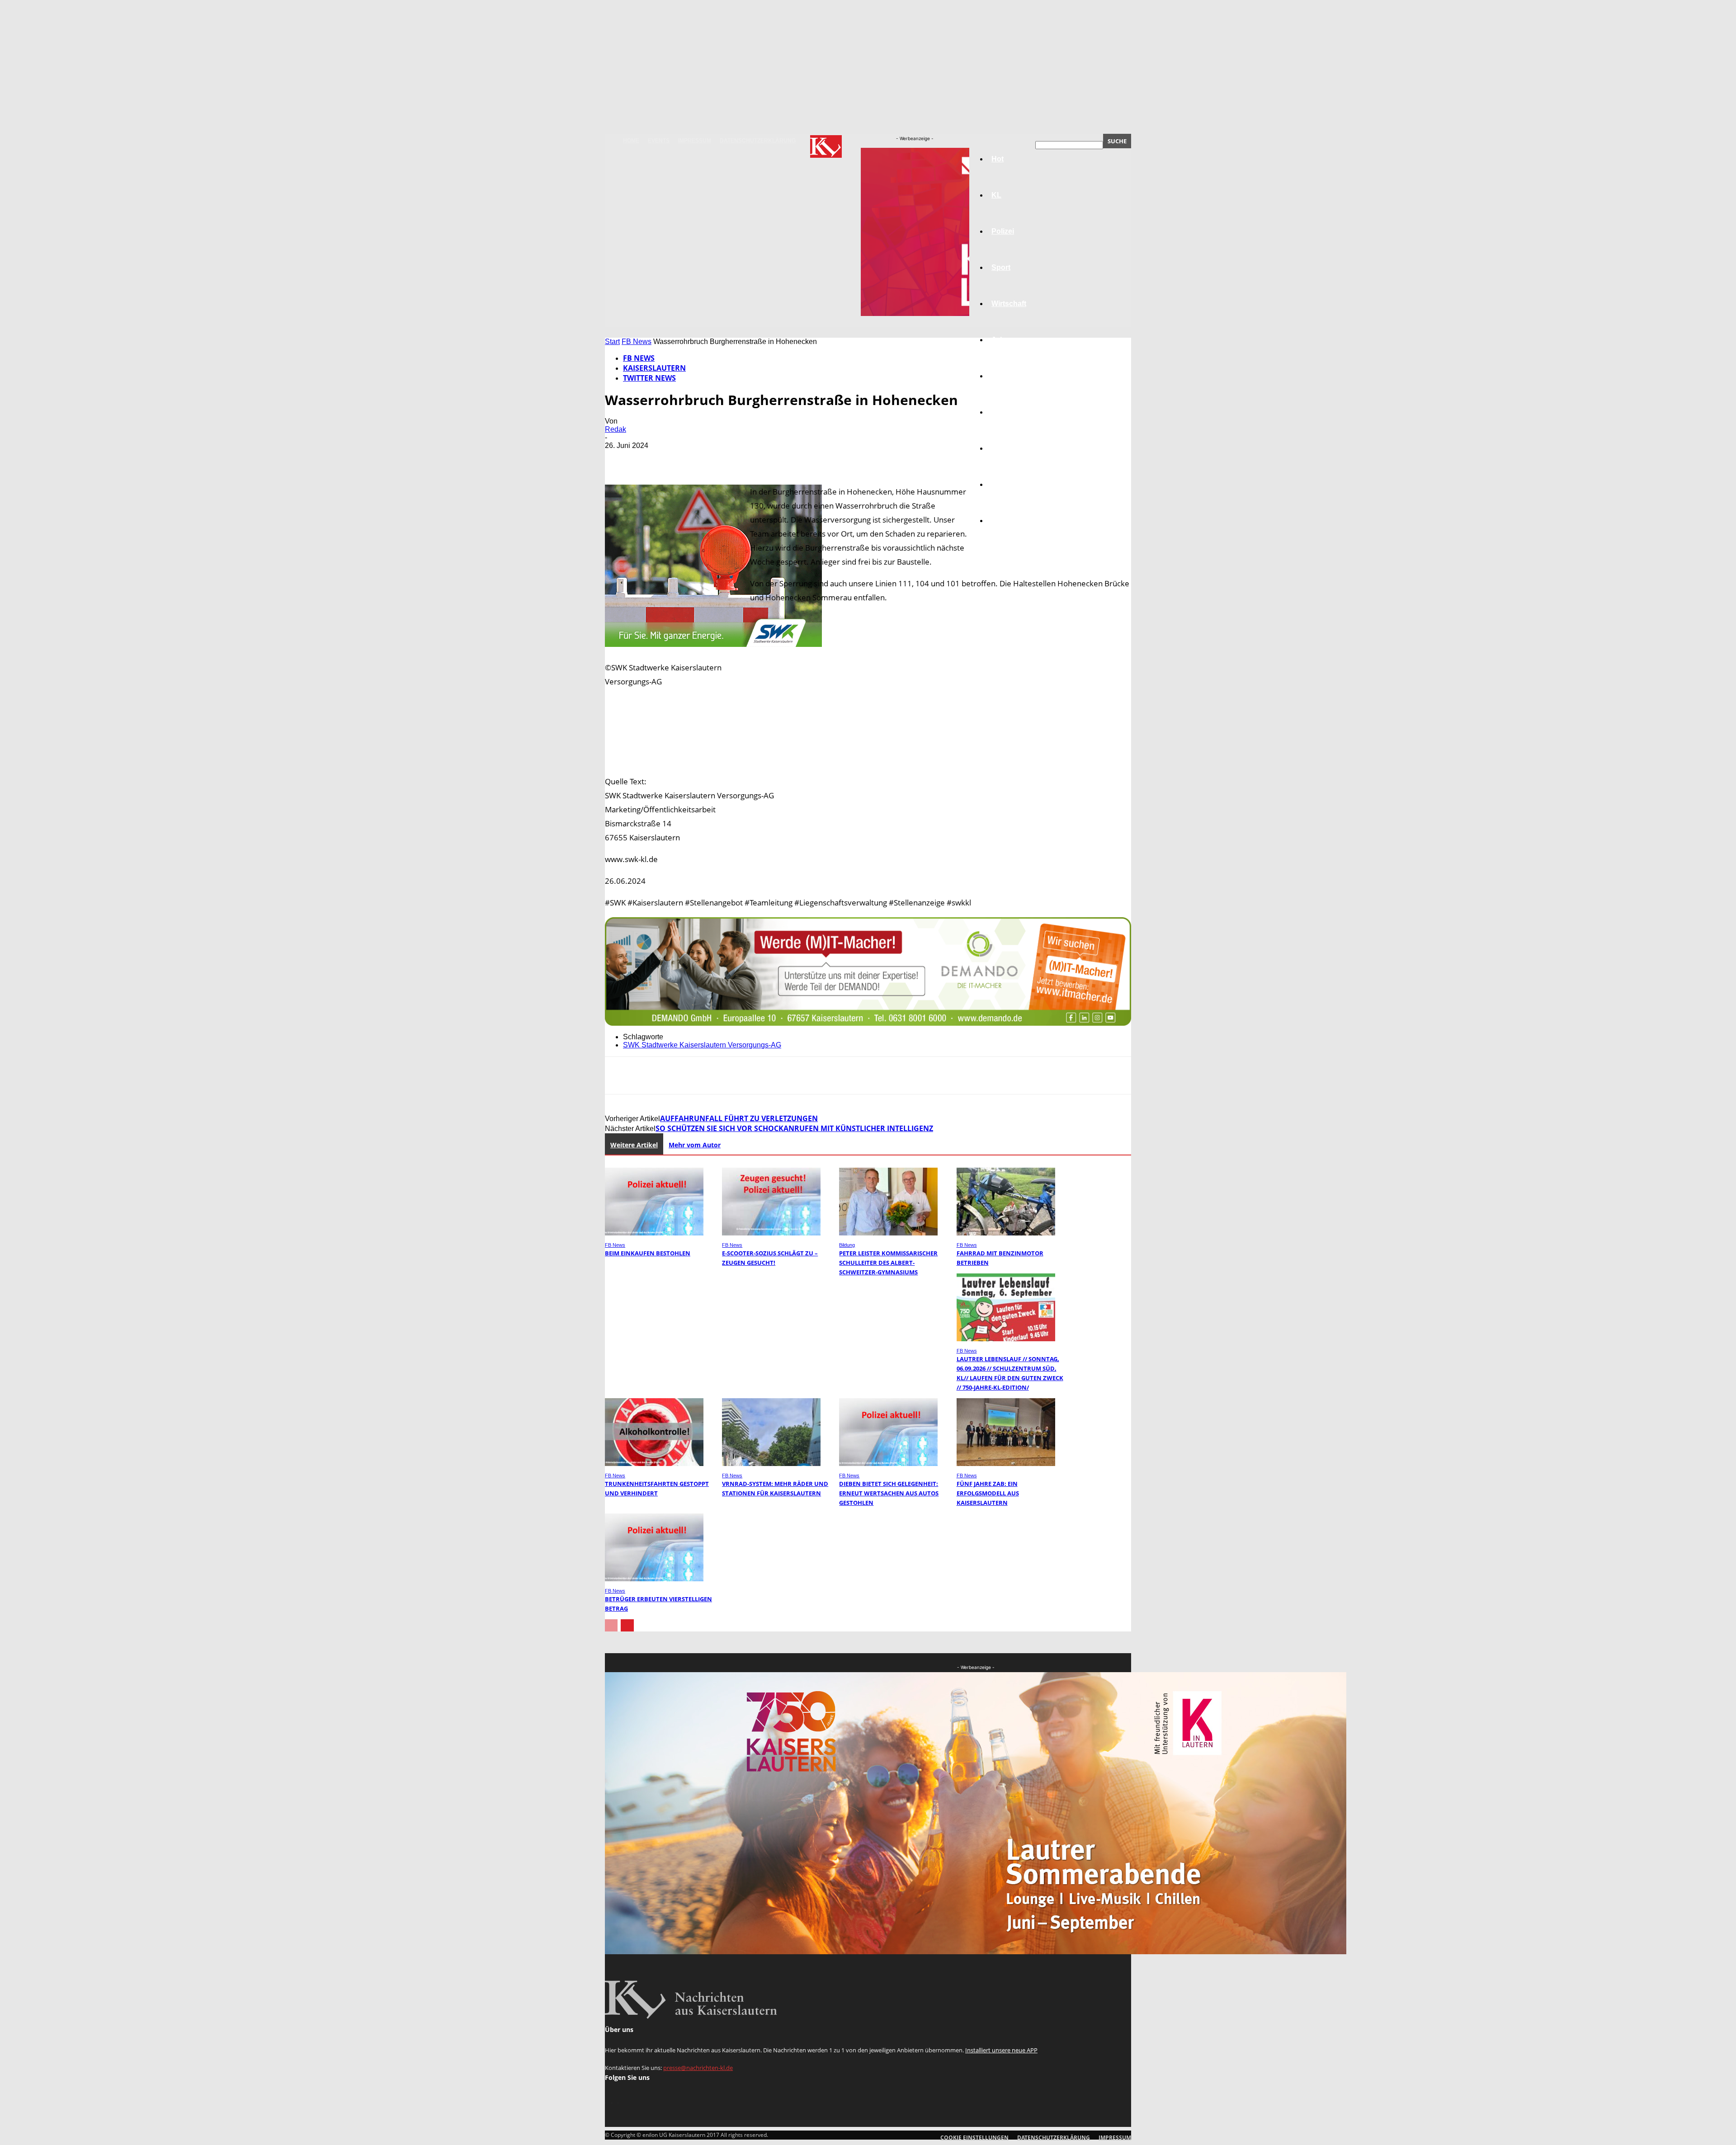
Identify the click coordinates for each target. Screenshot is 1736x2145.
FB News (637, 342)
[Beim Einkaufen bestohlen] (654, 1233)
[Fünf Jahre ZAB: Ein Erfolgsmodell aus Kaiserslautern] (1006, 1464)
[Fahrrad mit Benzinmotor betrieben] (1006, 1233)
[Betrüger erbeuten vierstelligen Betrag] (654, 1579)
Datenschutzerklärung (758, 141)
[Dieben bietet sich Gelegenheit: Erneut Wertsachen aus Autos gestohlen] (888, 1464)
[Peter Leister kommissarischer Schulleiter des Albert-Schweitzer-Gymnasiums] (888, 1233)
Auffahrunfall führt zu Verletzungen (739, 1118)
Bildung (1005, 376)
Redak (616, 429)
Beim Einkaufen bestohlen (648, 1253)
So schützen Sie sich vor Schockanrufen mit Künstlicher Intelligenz (794, 1128)
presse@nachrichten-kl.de (698, 2068)
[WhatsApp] (717, 459)
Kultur (1002, 484)
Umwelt (1004, 412)
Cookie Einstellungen (974, 2138)
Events (659, 141)
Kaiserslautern (654, 368)
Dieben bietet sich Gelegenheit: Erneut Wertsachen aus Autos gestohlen (889, 1493)
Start (612, 342)
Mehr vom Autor (695, 1145)
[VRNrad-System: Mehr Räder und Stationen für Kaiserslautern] (771, 1464)
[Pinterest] (685, 459)
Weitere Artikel (634, 1145)
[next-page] (627, 1625)
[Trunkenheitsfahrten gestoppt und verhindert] (654, 1464)
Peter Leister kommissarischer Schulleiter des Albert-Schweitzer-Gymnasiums (888, 1263)
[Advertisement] (868, 752)
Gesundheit (1011, 448)
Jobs (1000, 340)
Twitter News (649, 378)
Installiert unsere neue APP (1001, 2050)
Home (631, 141)
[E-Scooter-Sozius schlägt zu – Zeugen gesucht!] (771, 1233)
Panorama (1009, 521)
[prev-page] (611, 1625)
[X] (652, 459)
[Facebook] (620, 459)
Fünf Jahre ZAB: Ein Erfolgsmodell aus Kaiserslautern (988, 1493)
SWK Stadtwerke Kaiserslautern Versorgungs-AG (702, 1045)
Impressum (695, 141)
